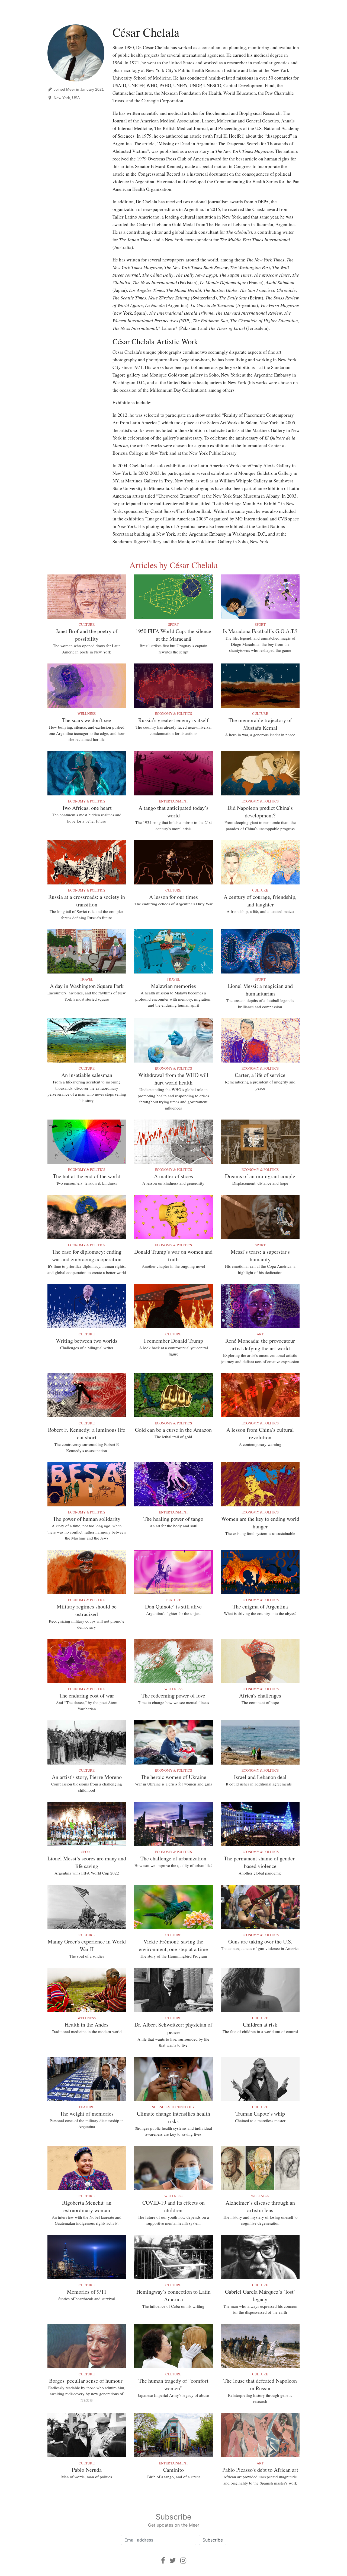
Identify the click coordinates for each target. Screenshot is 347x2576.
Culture (87, 624)
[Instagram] (183, 2560)
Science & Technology (173, 2107)
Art (260, 1334)
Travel (87, 979)
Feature (173, 1600)
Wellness (87, 713)
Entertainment (173, 801)
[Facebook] (163, 2560)
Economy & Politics (173, 713)
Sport (173, 624)
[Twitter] (173, 2560)
